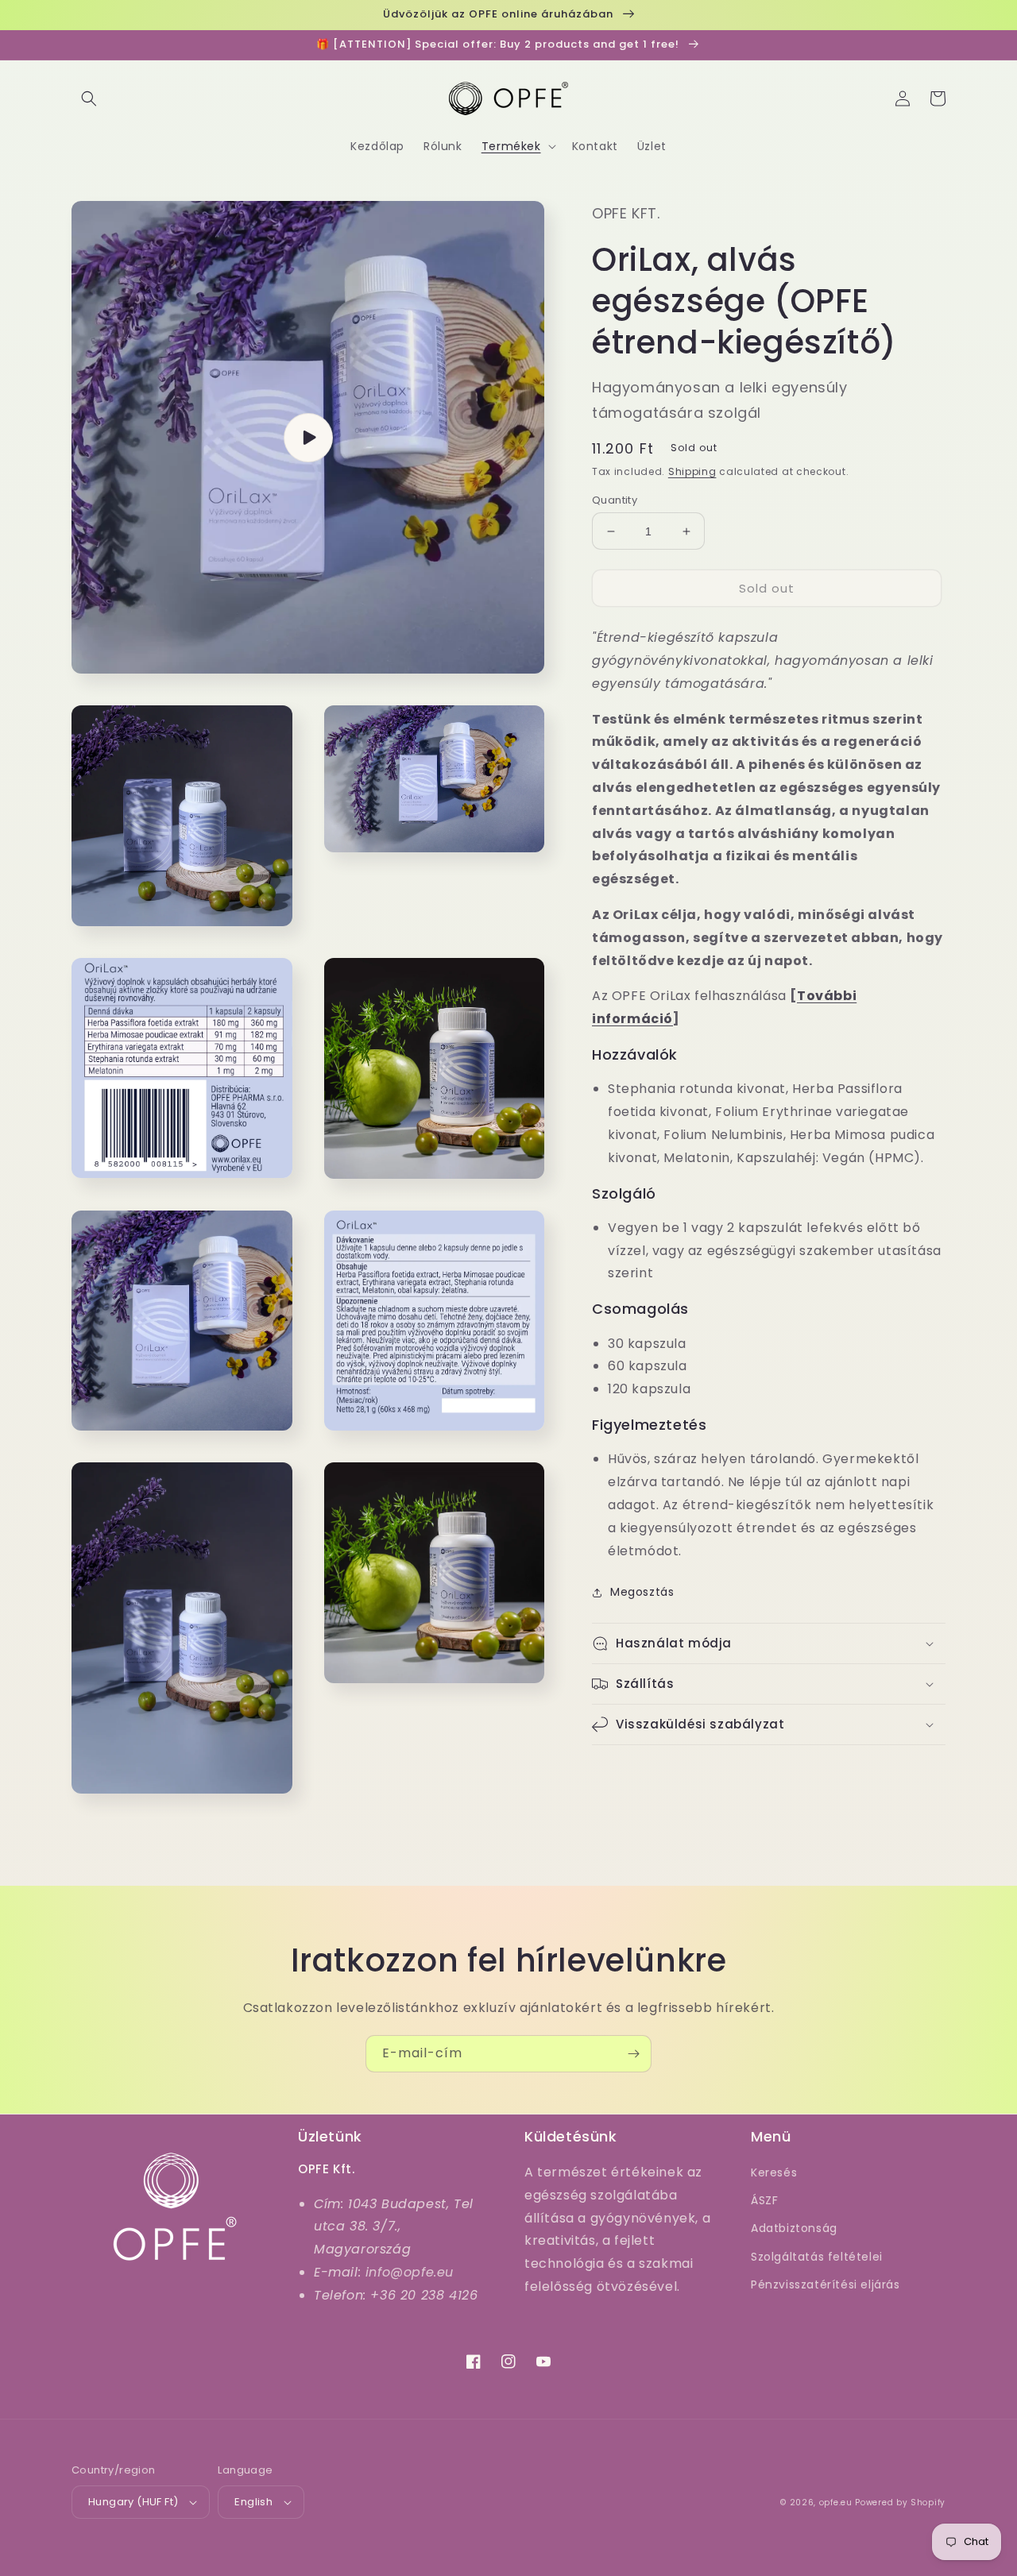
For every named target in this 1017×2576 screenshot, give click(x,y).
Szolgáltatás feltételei (817, 2257)
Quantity (615, 500)
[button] (89, 98)
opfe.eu (836, 2503)
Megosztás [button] (642, 1593)
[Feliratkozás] (633, 2054)
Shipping (692, 472)
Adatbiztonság (794, 2228)
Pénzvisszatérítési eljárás (826, 2284)
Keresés (774, 2172)
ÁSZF (764, 2200)
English (253, 2502)
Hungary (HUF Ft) (133, 2502)
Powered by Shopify (900, 2503)
